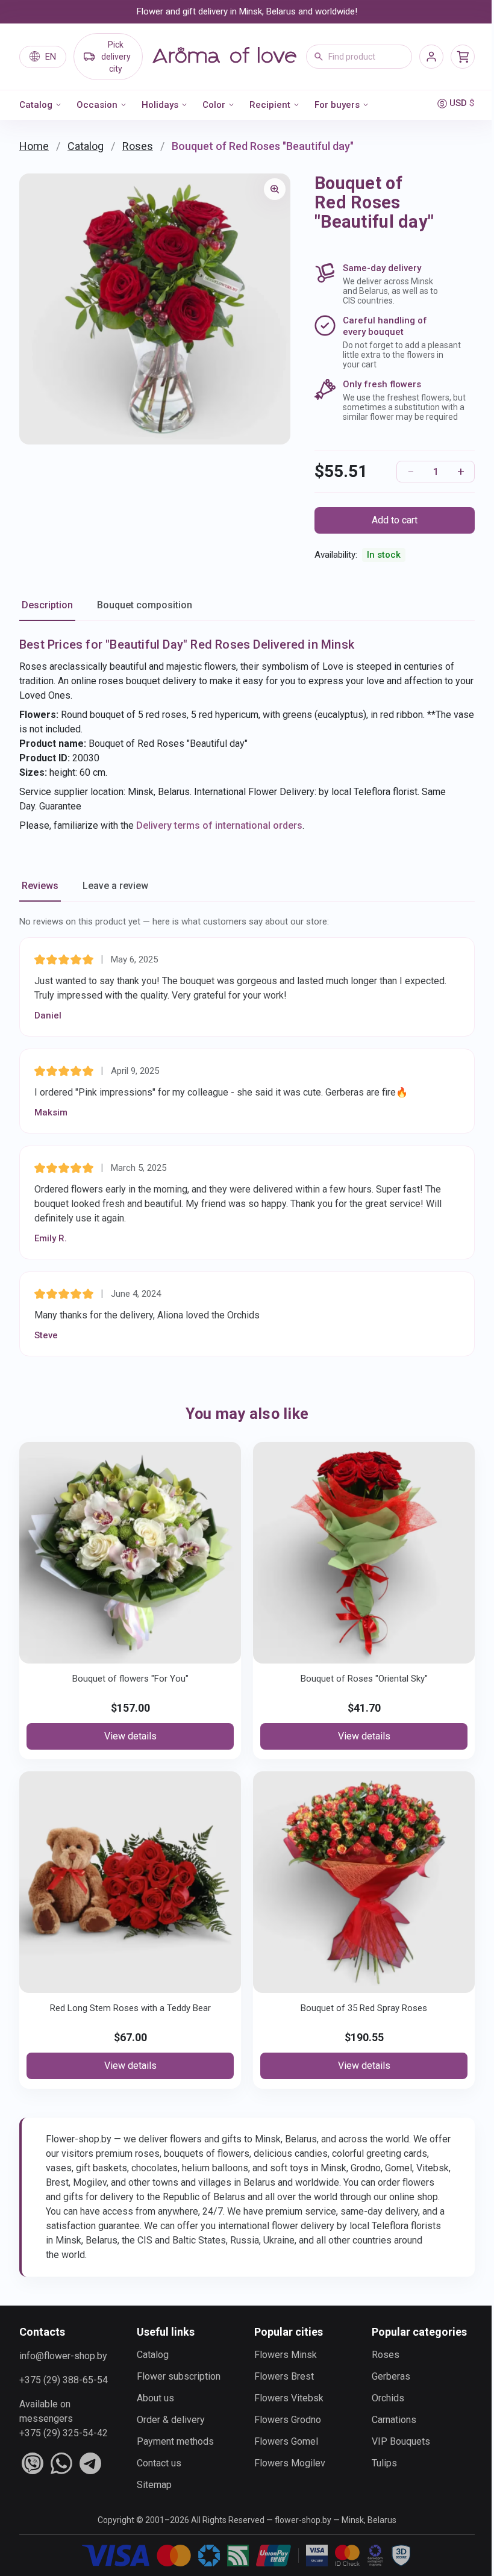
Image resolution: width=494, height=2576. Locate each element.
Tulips (384, 2463)
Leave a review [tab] (115, 886)
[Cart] (463, 57)
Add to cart (395, 520)
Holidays (160, 105)
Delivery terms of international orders (219, 825)
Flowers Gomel (286, 2441)
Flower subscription (179, 2376)
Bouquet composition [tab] (145, 605)
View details (130, 1736)
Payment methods (175, 2441)
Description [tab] (47, 605)
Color (214, 105)
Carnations (394, 2420)
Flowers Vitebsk (289, 2398)
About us (155, 2398)
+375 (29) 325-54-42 (64, 2433)
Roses (138, 146)
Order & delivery (171, 2420)
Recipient (270, 105)
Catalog (36, 105)
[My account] (431, 57)
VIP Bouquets (401, 2441)
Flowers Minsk (286, 2355)
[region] (155, 309)
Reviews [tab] (40, 886)
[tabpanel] (247, 734)
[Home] (224, 57)
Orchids (388, 2398)
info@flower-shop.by (63, 2356)
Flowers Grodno (288, 2420)
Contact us (159, 2463)
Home (34, 146)
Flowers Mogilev (290, 2463)
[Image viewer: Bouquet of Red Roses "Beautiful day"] (275, 189)
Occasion (97, 105)
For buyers (337, 105)
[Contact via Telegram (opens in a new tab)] (90, 2463)
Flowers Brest (284, 2376)
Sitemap (154, 2485)
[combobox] (359, 57)
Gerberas (391, 2376)
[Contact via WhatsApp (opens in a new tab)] (61, 2463)
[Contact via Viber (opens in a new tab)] (33, 2463)
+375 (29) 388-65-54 (64, 2380)
